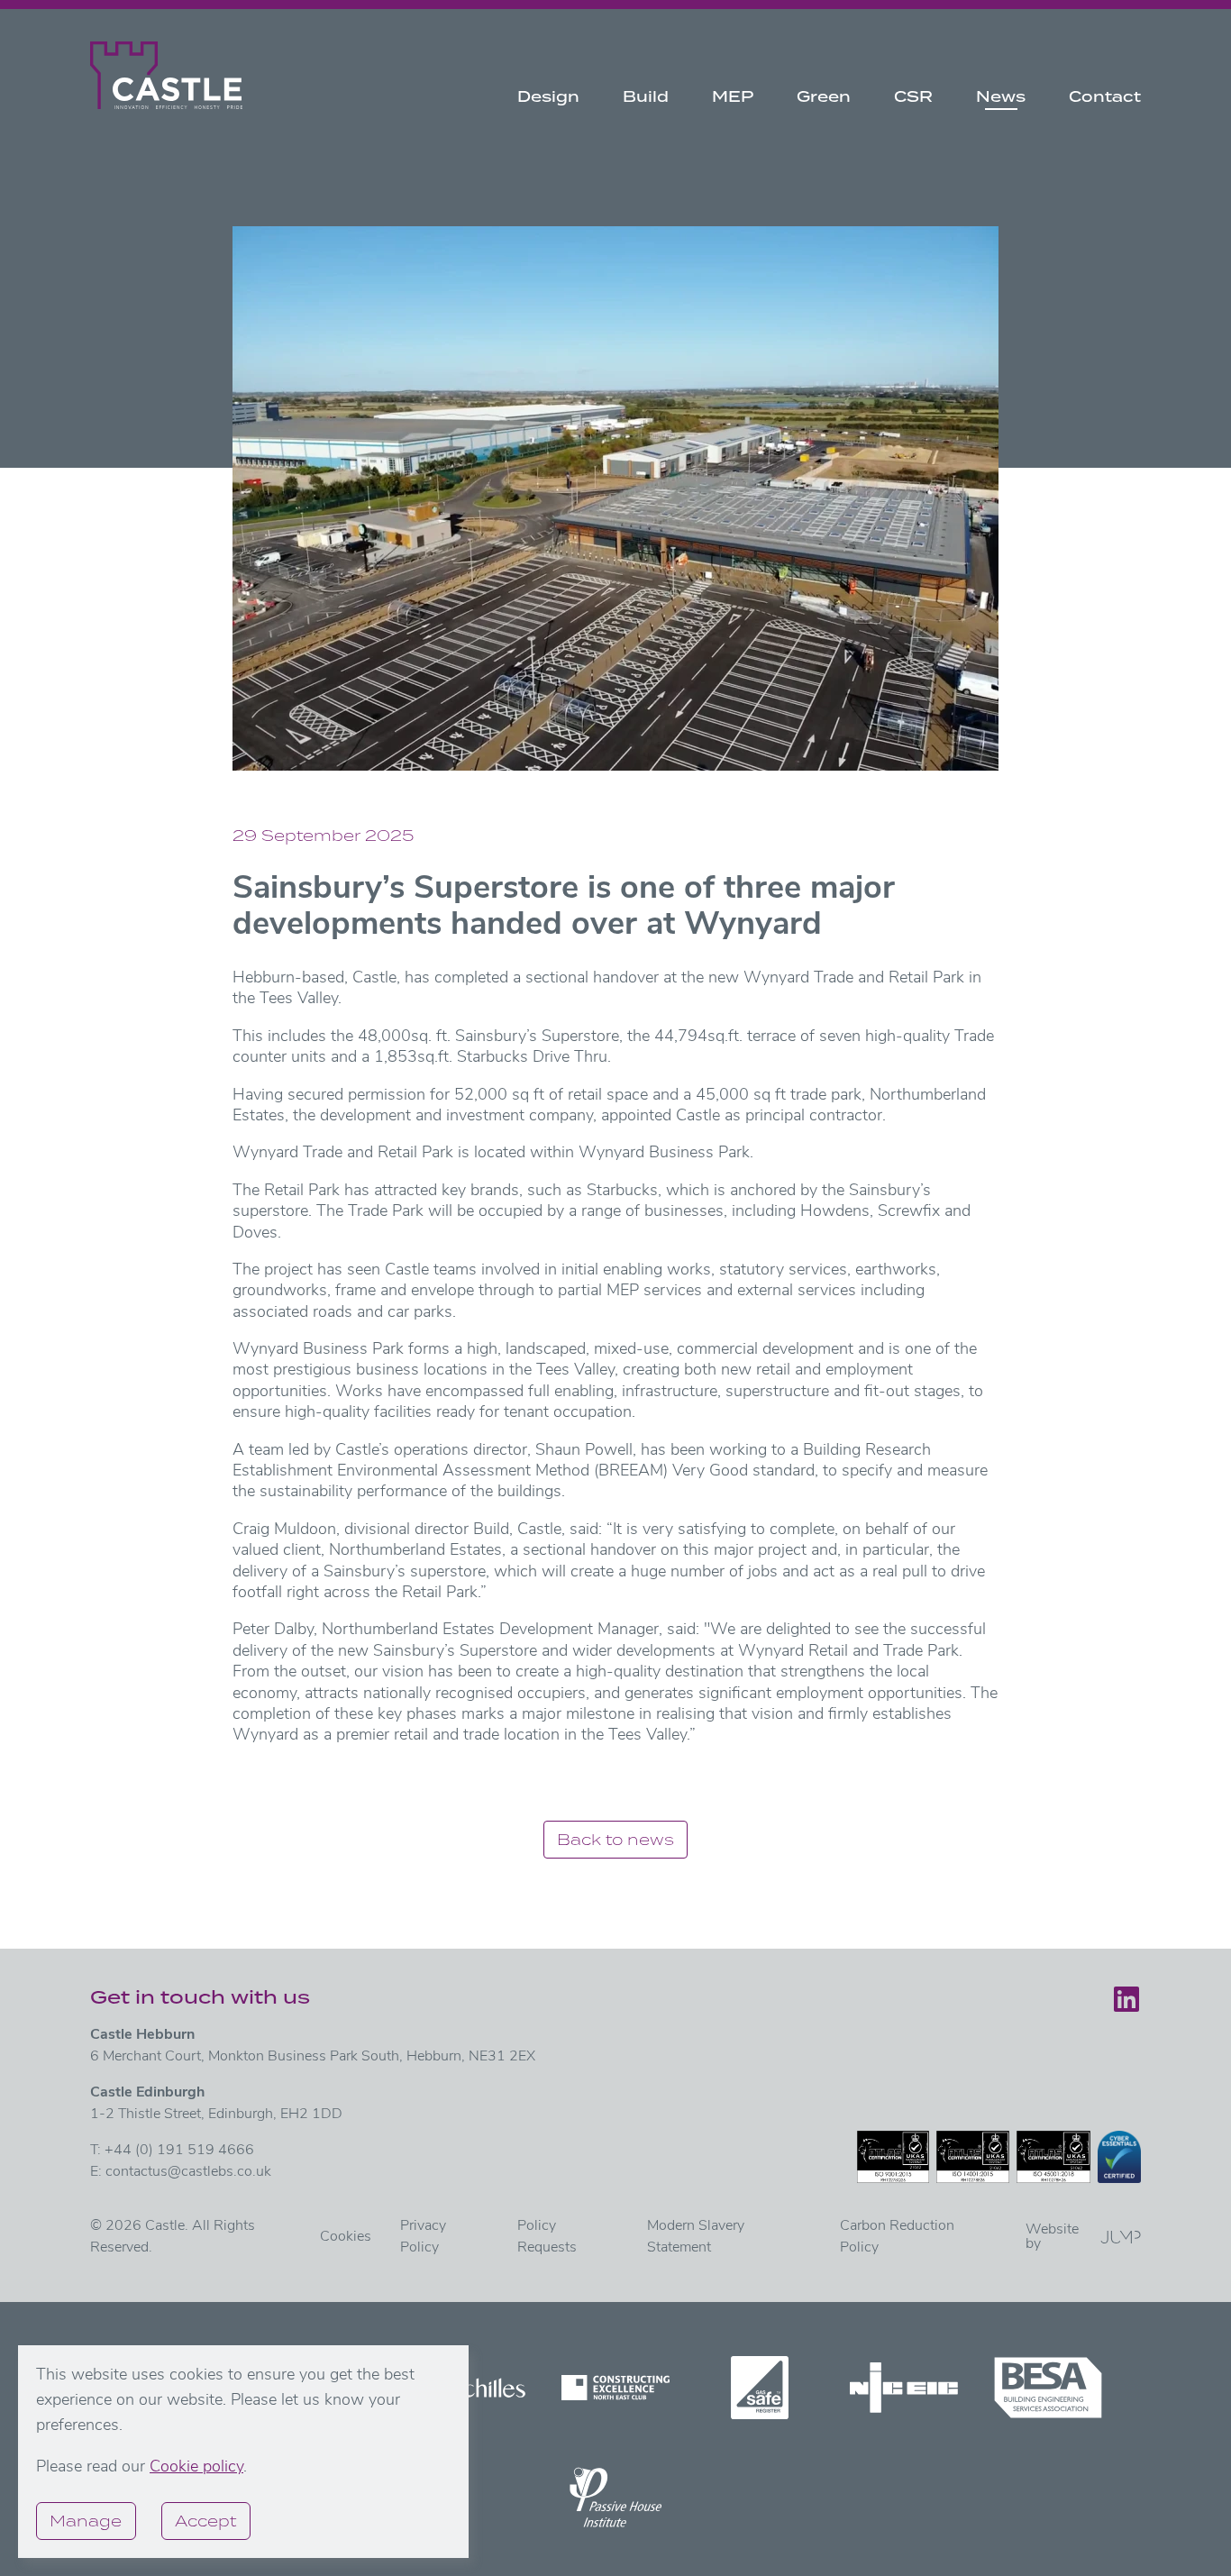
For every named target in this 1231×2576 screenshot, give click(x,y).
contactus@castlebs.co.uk (188, 2172)
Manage (86, 2521)
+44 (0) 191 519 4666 (179, 2151)
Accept (205, 2521)
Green (824, 96)
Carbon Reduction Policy (897, 2237)
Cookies (346, 2237)
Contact (1105, 96)
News (1001, 96)
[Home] (166, 75)
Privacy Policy (423, 2237)
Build (646, 96)
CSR (913, 96)
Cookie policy (196, 2468)
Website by (1052, 2237)
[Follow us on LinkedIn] (1126, 1999)
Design (548, 96)
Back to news (615, 1839)
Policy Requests (547, 2237)
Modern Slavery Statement (696, 2237)
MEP (733, 96)
